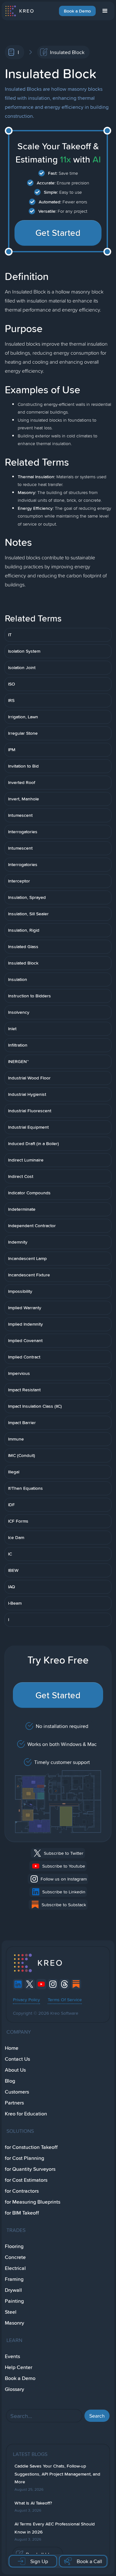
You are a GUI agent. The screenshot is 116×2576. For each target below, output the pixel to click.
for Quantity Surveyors (30, 2169)
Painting (14, 2301)
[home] (19, 11)
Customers (17, 2092)
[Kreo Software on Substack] (76, 1984)
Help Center (19, 2367)
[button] (105, 11)
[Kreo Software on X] (30, 1984)
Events (12, 2356)
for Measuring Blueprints (33, 2202)
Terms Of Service (65, 2000)
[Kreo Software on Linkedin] (18, 1984)
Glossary (15, 2389)
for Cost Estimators (26, 2180)
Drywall (13, 2290)
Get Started (58, 233)
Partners (14, 2103)
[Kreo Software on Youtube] (41, 1984)
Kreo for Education (26, 2114)
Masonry (15, 2323)
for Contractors (22, 2191)
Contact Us (17, 2059)
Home (12, 2048)
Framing (14, 2279)
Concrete (15, 2257)
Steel (11, 2312)
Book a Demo (77, 11)
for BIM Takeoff (22, 2213)
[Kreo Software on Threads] (64, 1984)
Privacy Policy (26, 2000)
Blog (10, 2081)
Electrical (15, 2268)
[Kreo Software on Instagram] (53, 1984)
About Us (15, 2070)
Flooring (14, 2246)
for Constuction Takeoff (31, 2147)
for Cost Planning (24, 2158)
